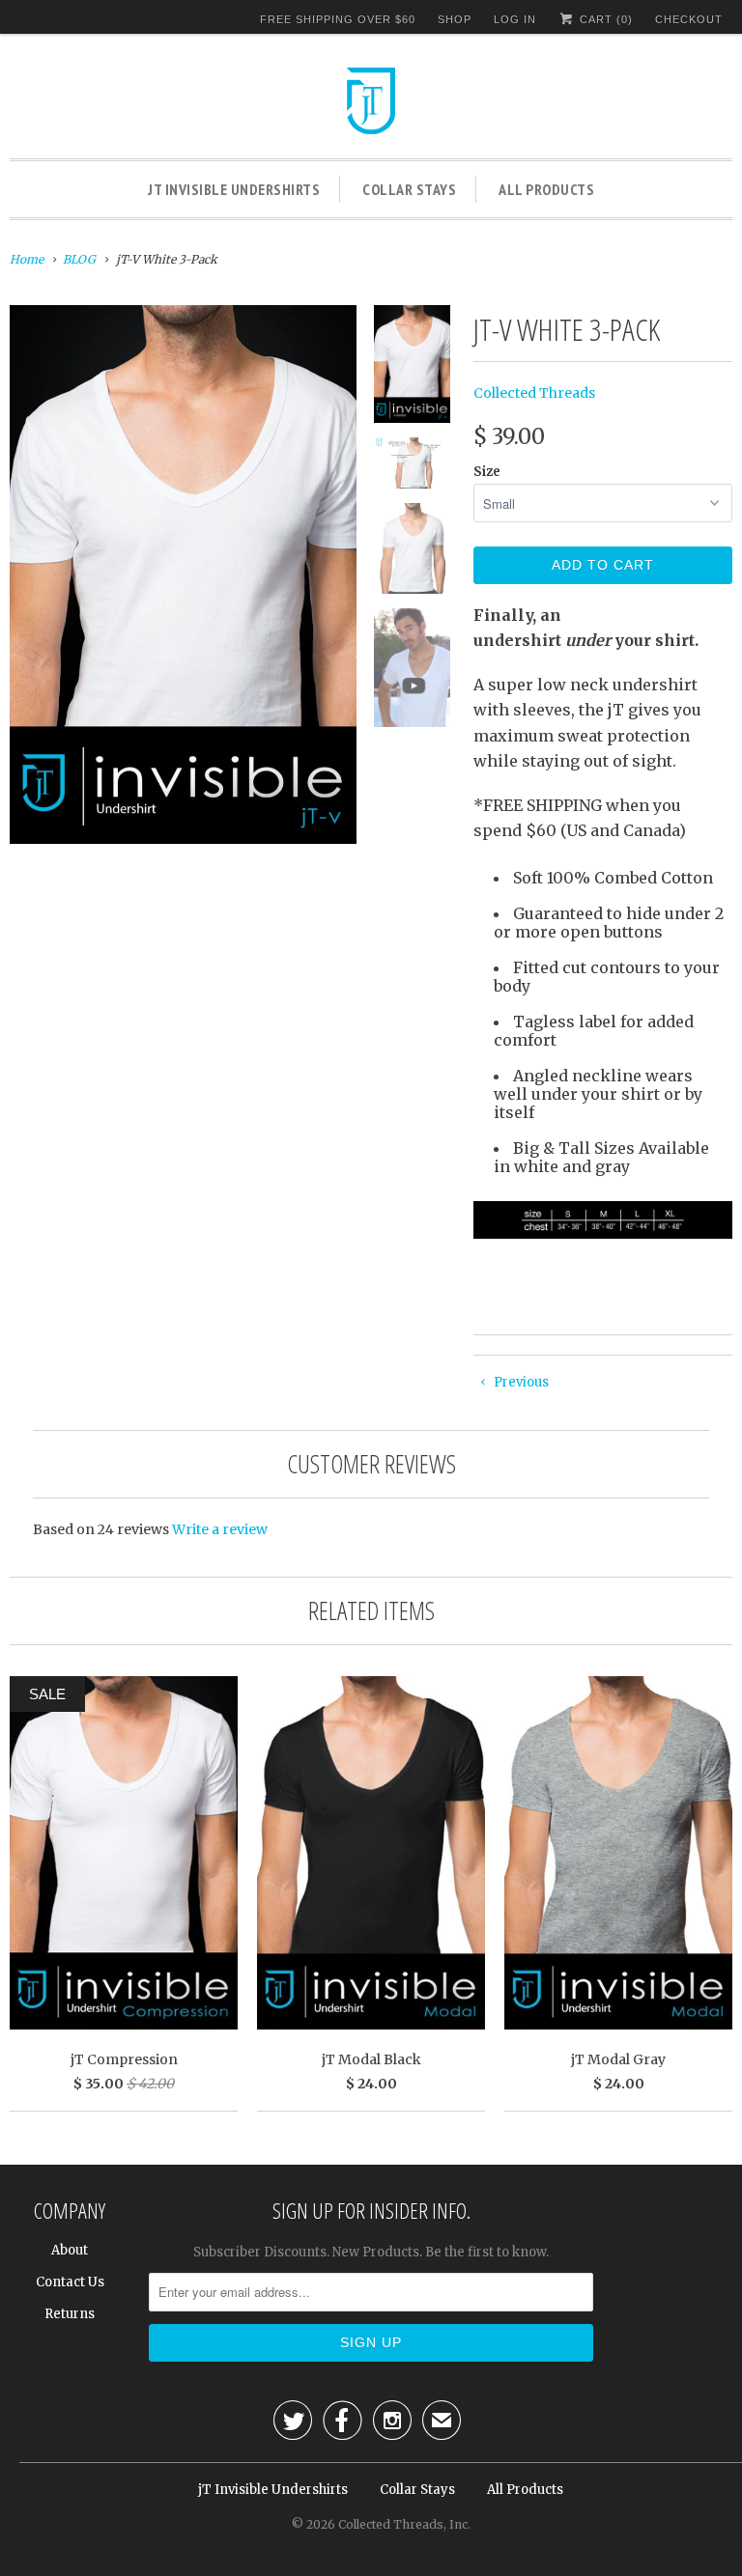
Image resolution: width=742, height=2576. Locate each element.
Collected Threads (534, 393)
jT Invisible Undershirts (234, 189)
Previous (520, 1382)
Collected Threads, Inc (403, 2524)
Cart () (604, 19)
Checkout (689, 19)
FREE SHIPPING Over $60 (338, 19)
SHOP (455, 19)
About (70, 2250)
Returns (70, 2314)
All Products (546, 189)
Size (487, 472)
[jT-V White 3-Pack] (183, 574)
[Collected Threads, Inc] (371, 103)
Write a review (220, 1529)
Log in (515, 19)
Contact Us (70, 2282)
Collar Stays (409, 189)
